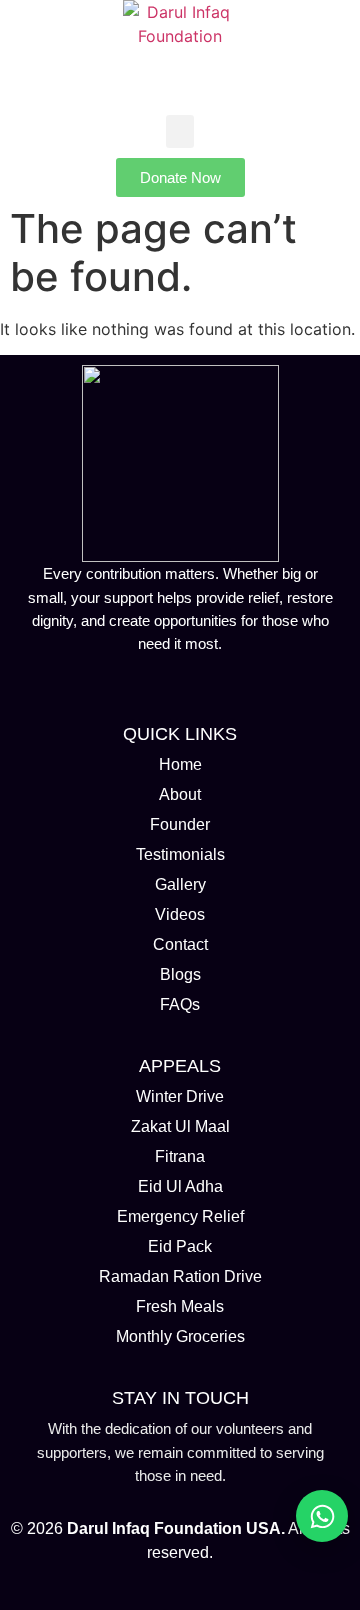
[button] (180, 131)
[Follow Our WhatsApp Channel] (322, 1516)
